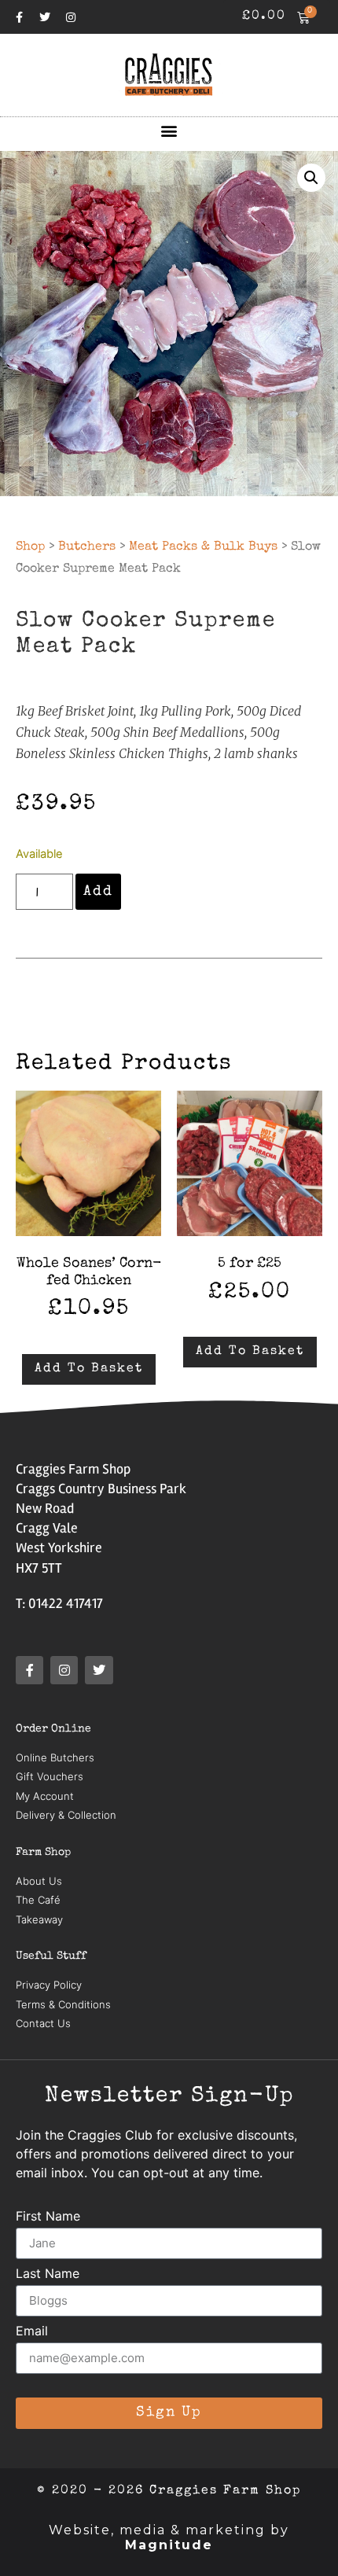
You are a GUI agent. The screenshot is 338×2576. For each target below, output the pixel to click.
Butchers (87, 547)
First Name (48, 2217)
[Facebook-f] (19, 17)
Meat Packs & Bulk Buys (203, 547)
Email (32, 2331)
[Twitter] (45, 17)
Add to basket (89, 1369)
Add (98, 892)
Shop (30, 547)
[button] (169, 130)
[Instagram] (71, 17)
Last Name (48, 2274)
